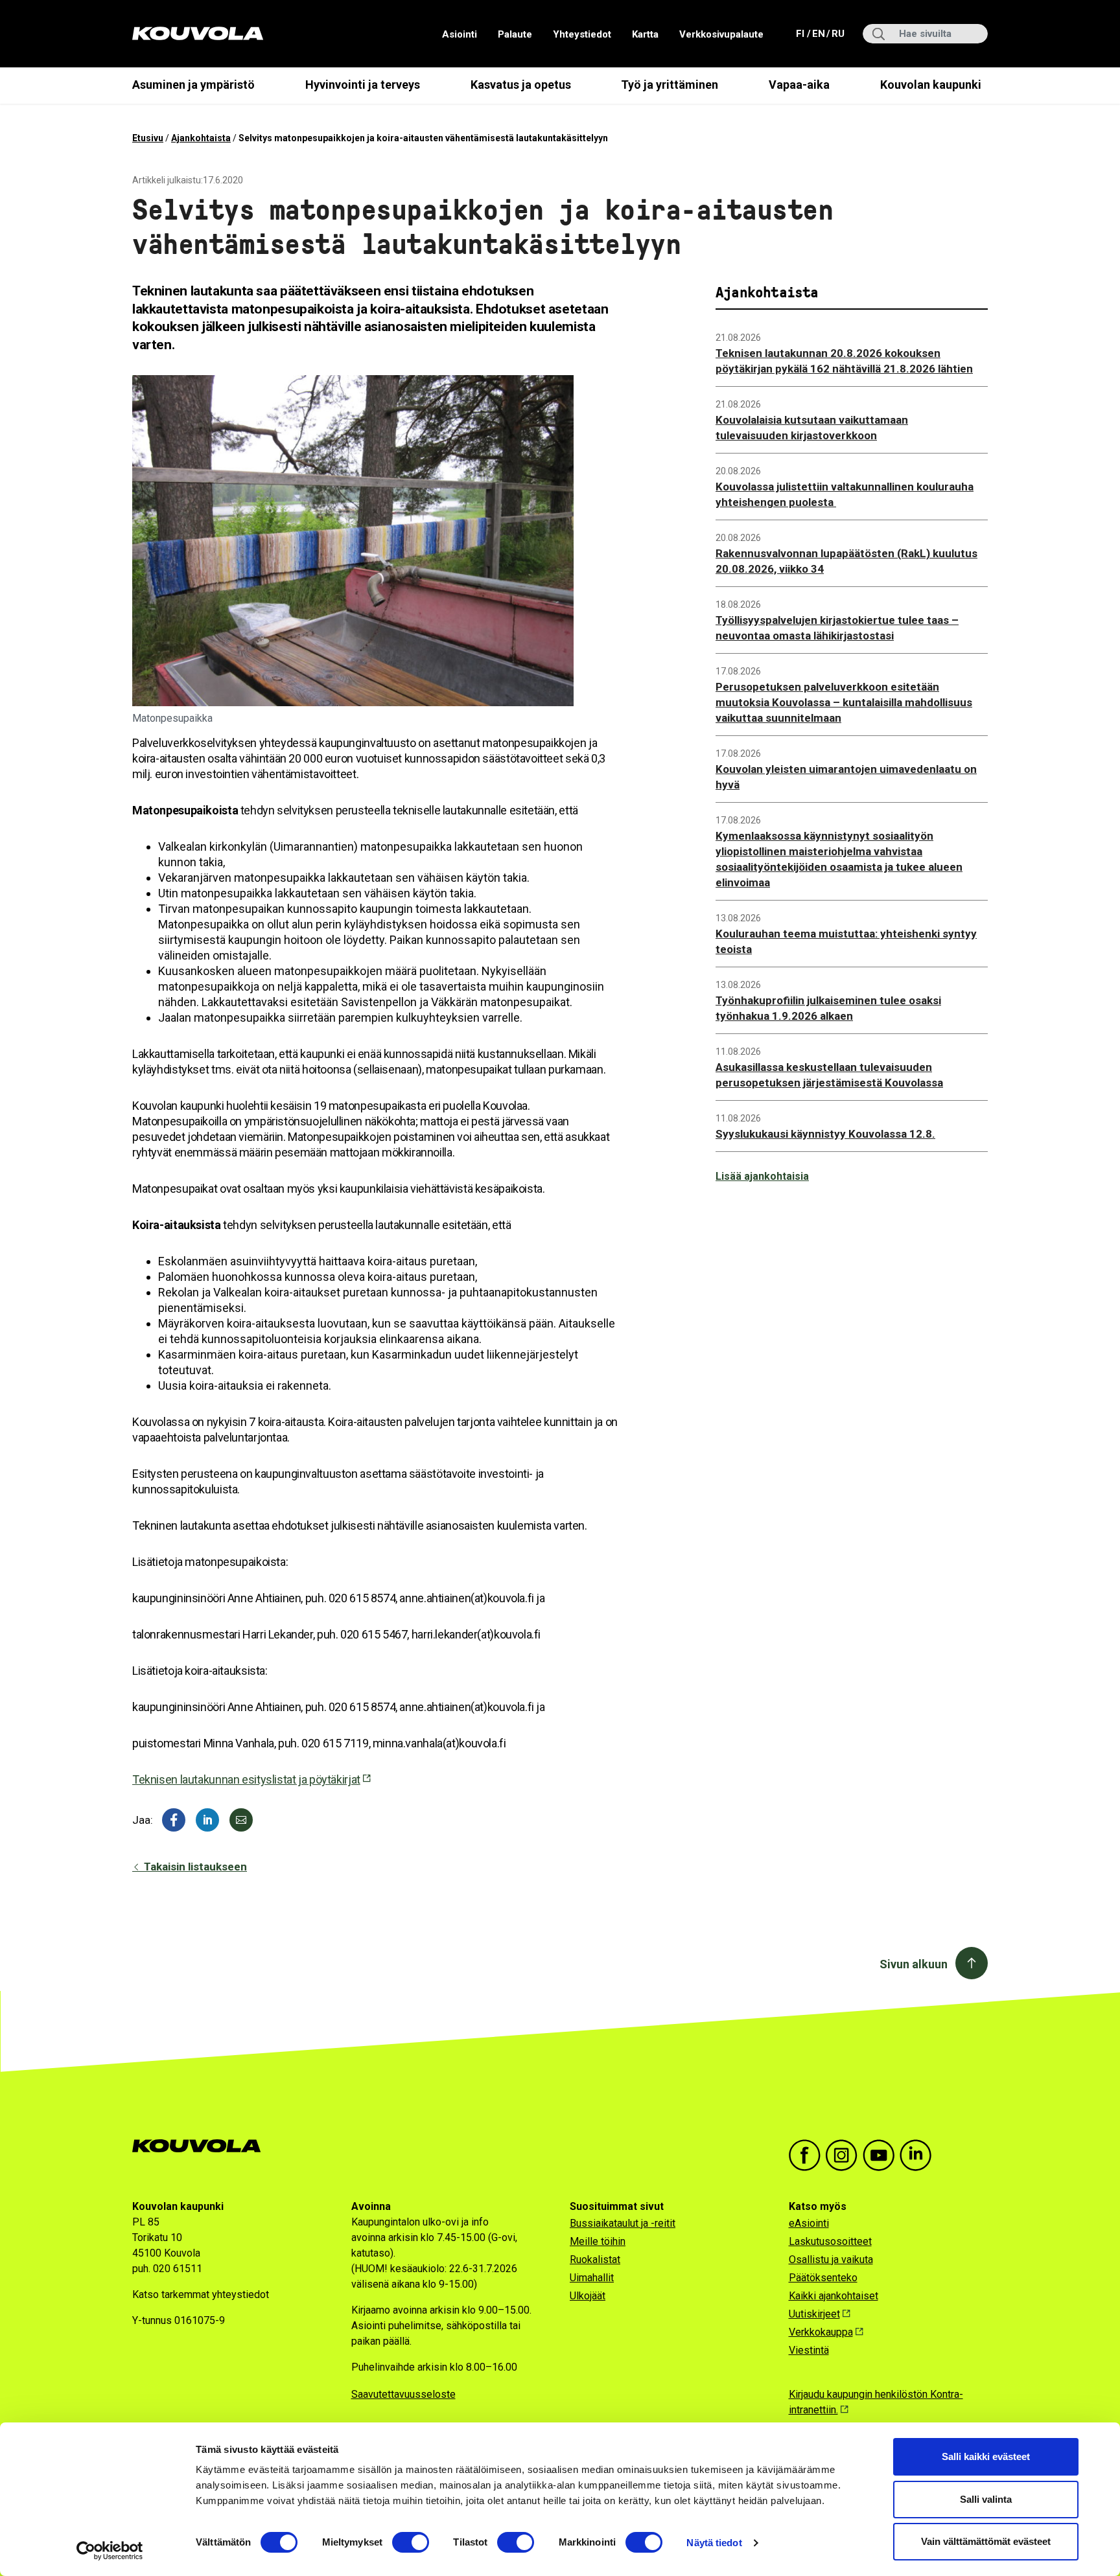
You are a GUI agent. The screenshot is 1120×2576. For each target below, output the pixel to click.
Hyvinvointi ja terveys (363, 85)
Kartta (645, 34)
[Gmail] (241, 1820)
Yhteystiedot (582, 34)
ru (837, 33)
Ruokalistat (595, 2260)
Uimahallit (592, 2278)
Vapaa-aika (799, 85)
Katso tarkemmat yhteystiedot (201, 2294)
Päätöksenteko (823, 2278)
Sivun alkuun (914, 1964)
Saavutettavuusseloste (403, 2394)
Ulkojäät (588, 2296)
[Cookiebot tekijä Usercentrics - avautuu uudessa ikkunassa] (110, 2551)
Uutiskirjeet (814, 2314)
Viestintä (809, 2350)
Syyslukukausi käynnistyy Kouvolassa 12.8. (825, 1134)
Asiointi (460, 34)
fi (801, 33)
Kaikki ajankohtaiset (834, 2296)
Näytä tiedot (714, 2543)
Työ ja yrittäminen (670, 85)
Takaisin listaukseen (194, 1867)
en (818, 33)
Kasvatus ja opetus (521, 85)
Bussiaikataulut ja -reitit (623, 2223)
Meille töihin (598, 2241)
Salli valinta (986, 2499)
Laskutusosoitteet (830, 2241)
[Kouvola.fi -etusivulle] (202, 2146)
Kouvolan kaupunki (931, 85)
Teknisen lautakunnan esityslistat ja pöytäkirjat (246, 1779)
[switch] (411, 2542)
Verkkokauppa (821, 2332)
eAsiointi (809, 2223)
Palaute (515, 34)
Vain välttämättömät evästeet (986, 2541)
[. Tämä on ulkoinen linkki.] (207, 1820)
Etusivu (148, 138)
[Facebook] (174, 1820)
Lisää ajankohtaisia (762, 1176)
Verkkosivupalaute (721, 34)
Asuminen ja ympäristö (193, 85)
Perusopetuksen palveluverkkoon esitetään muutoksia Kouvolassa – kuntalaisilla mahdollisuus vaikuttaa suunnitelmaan (844, 702)
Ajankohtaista (201, 138)
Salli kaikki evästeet (986, 2456)
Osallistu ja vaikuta (831, 2260)
